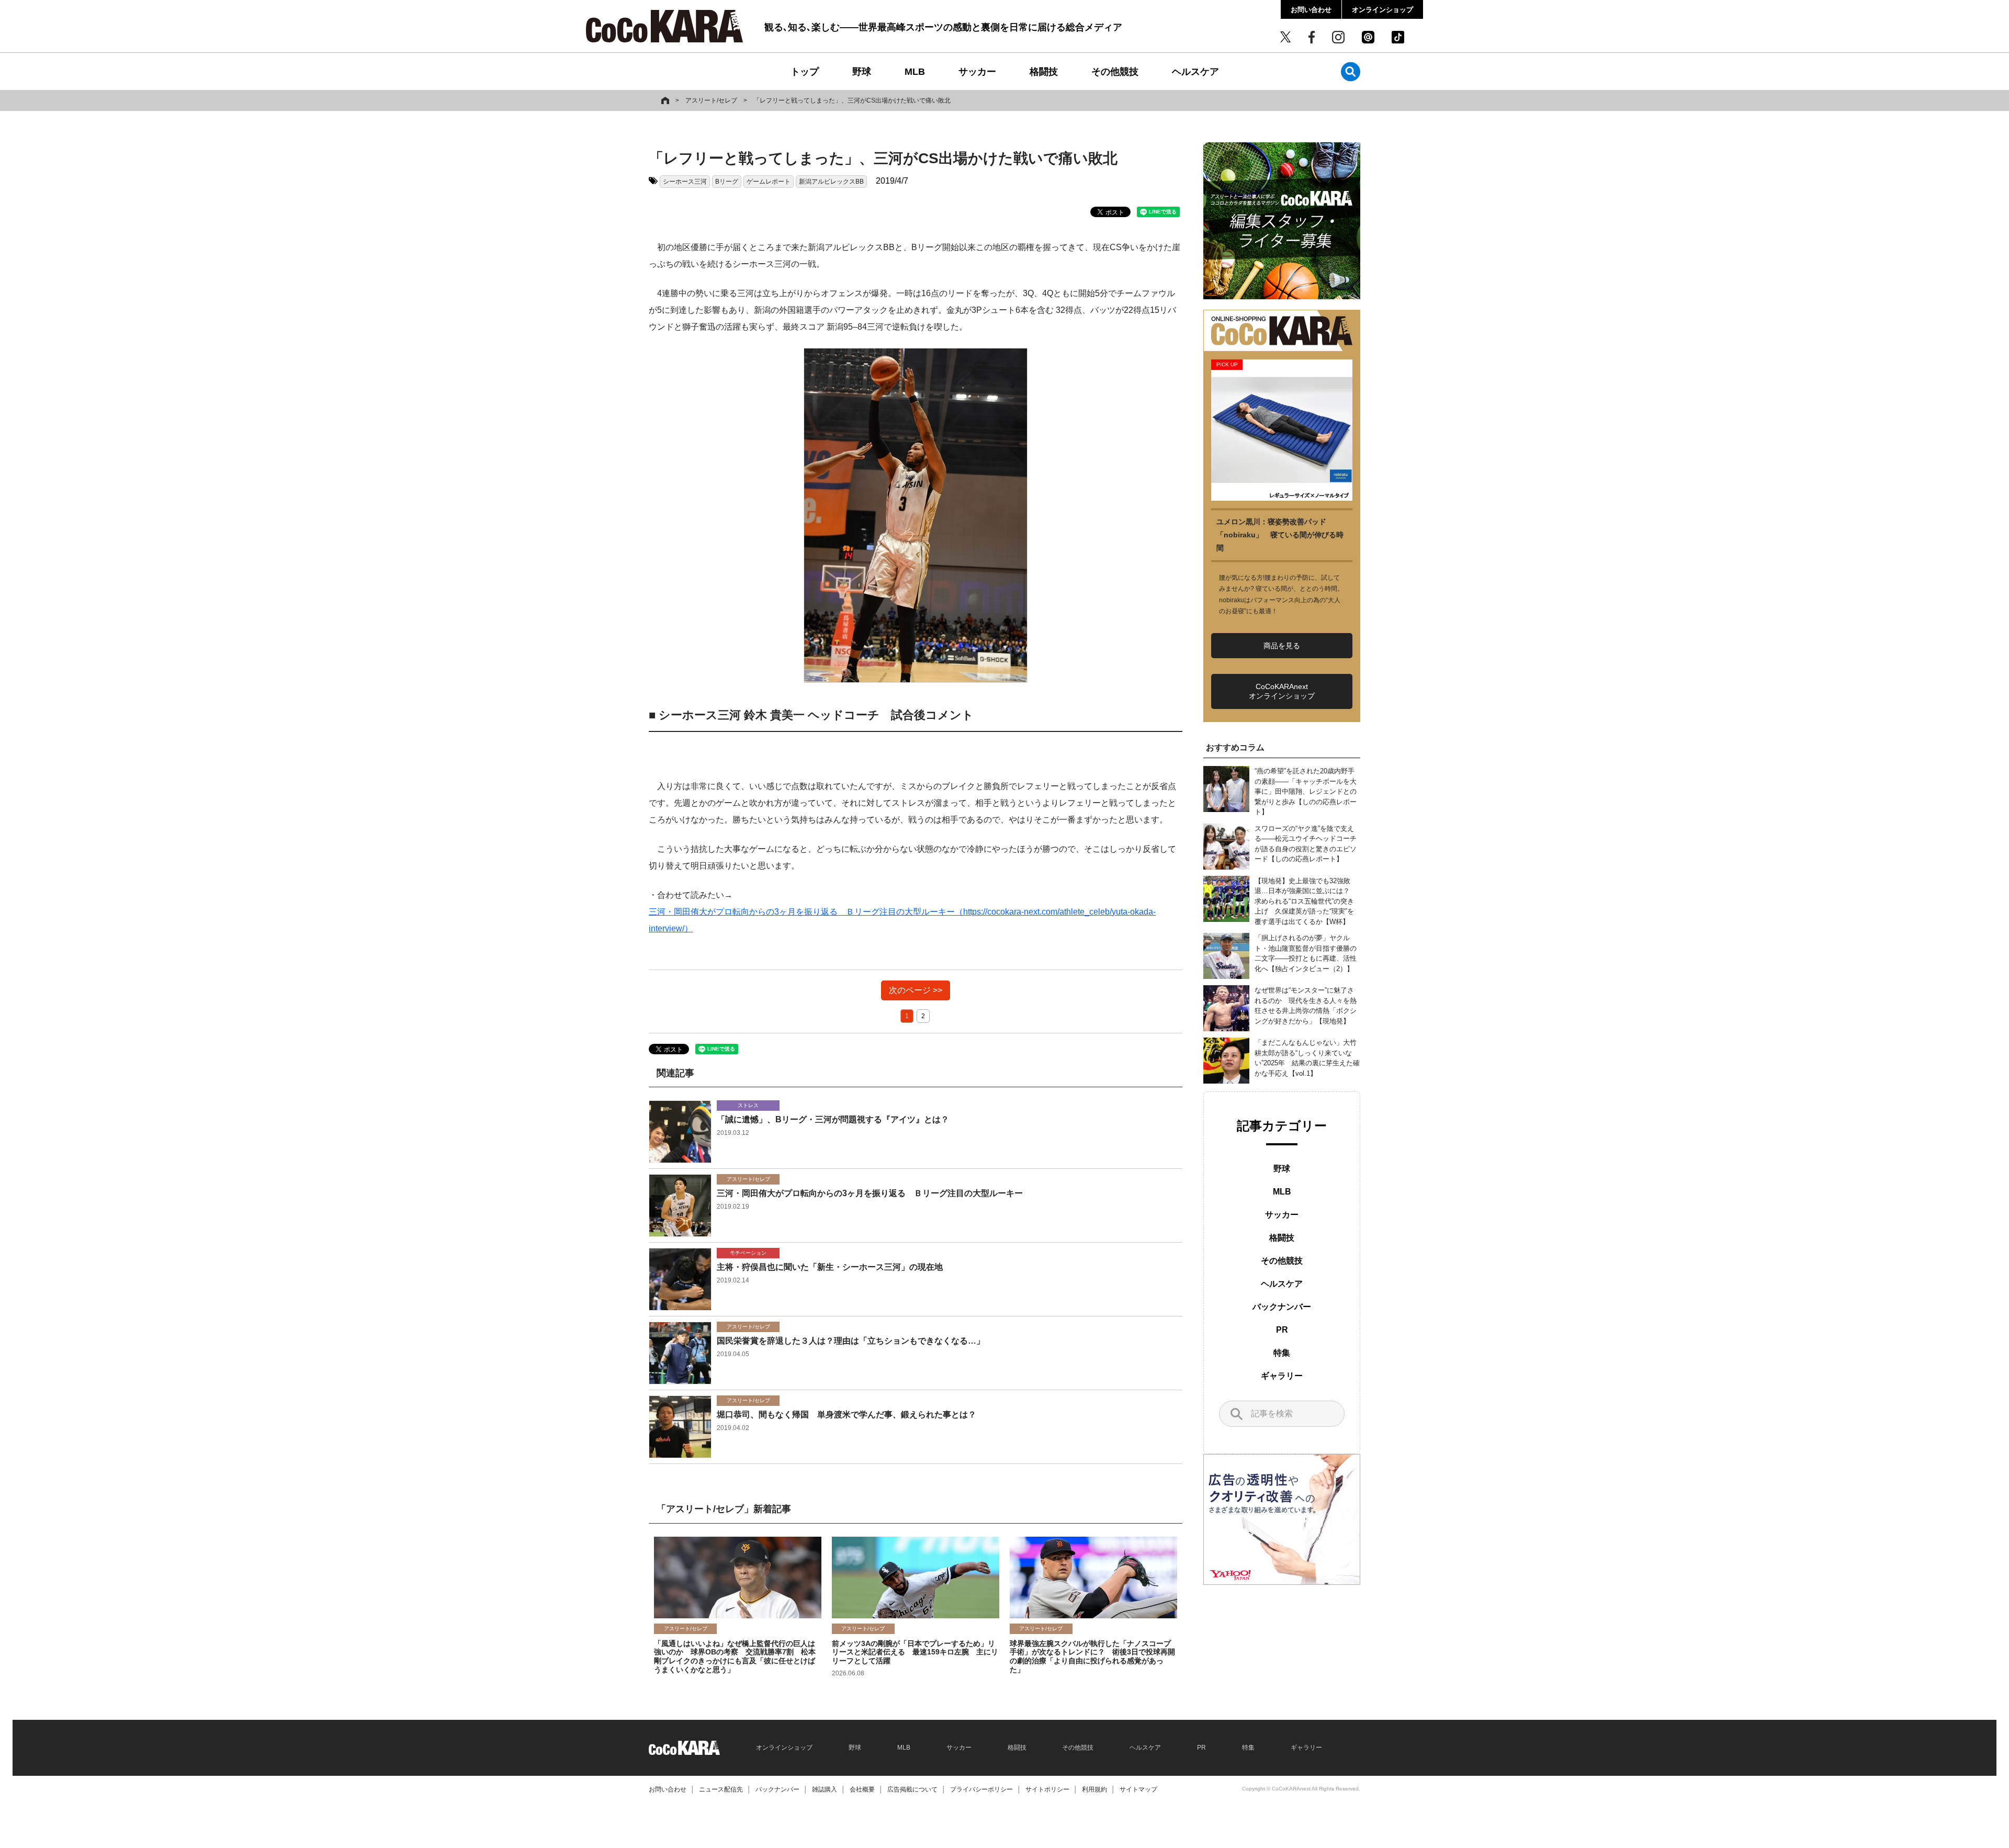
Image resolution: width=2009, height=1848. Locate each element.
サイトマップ (1138, 1789)
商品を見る (1282, 646)
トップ (805, 72)
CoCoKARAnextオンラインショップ (1282, 691)
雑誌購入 (825, 1789)
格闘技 (1044, 72)
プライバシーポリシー (981, 1789)
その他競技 (1115, 72)
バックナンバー (1282, 1307)
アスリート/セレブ (711, 100)
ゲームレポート (769, 182)
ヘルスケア (1195, 72)
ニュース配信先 (721, 1789)
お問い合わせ (1311, 10)
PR (1282, 1330)
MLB (915, 72)
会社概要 (862, 1789)
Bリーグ (727, 182)
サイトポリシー (1047, 1789)
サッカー (977, 72)
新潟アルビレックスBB (831, 182)
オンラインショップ (1382, 10)
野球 (862, 72)
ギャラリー (1282, 1376)
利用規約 (1094, 1789)
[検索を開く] (1351, 71)
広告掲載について (912, 1789)
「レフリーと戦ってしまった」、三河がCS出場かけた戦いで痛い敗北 (852, 100)
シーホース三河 (685, 182)
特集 (1282, 1353)
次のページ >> (916, 990)
